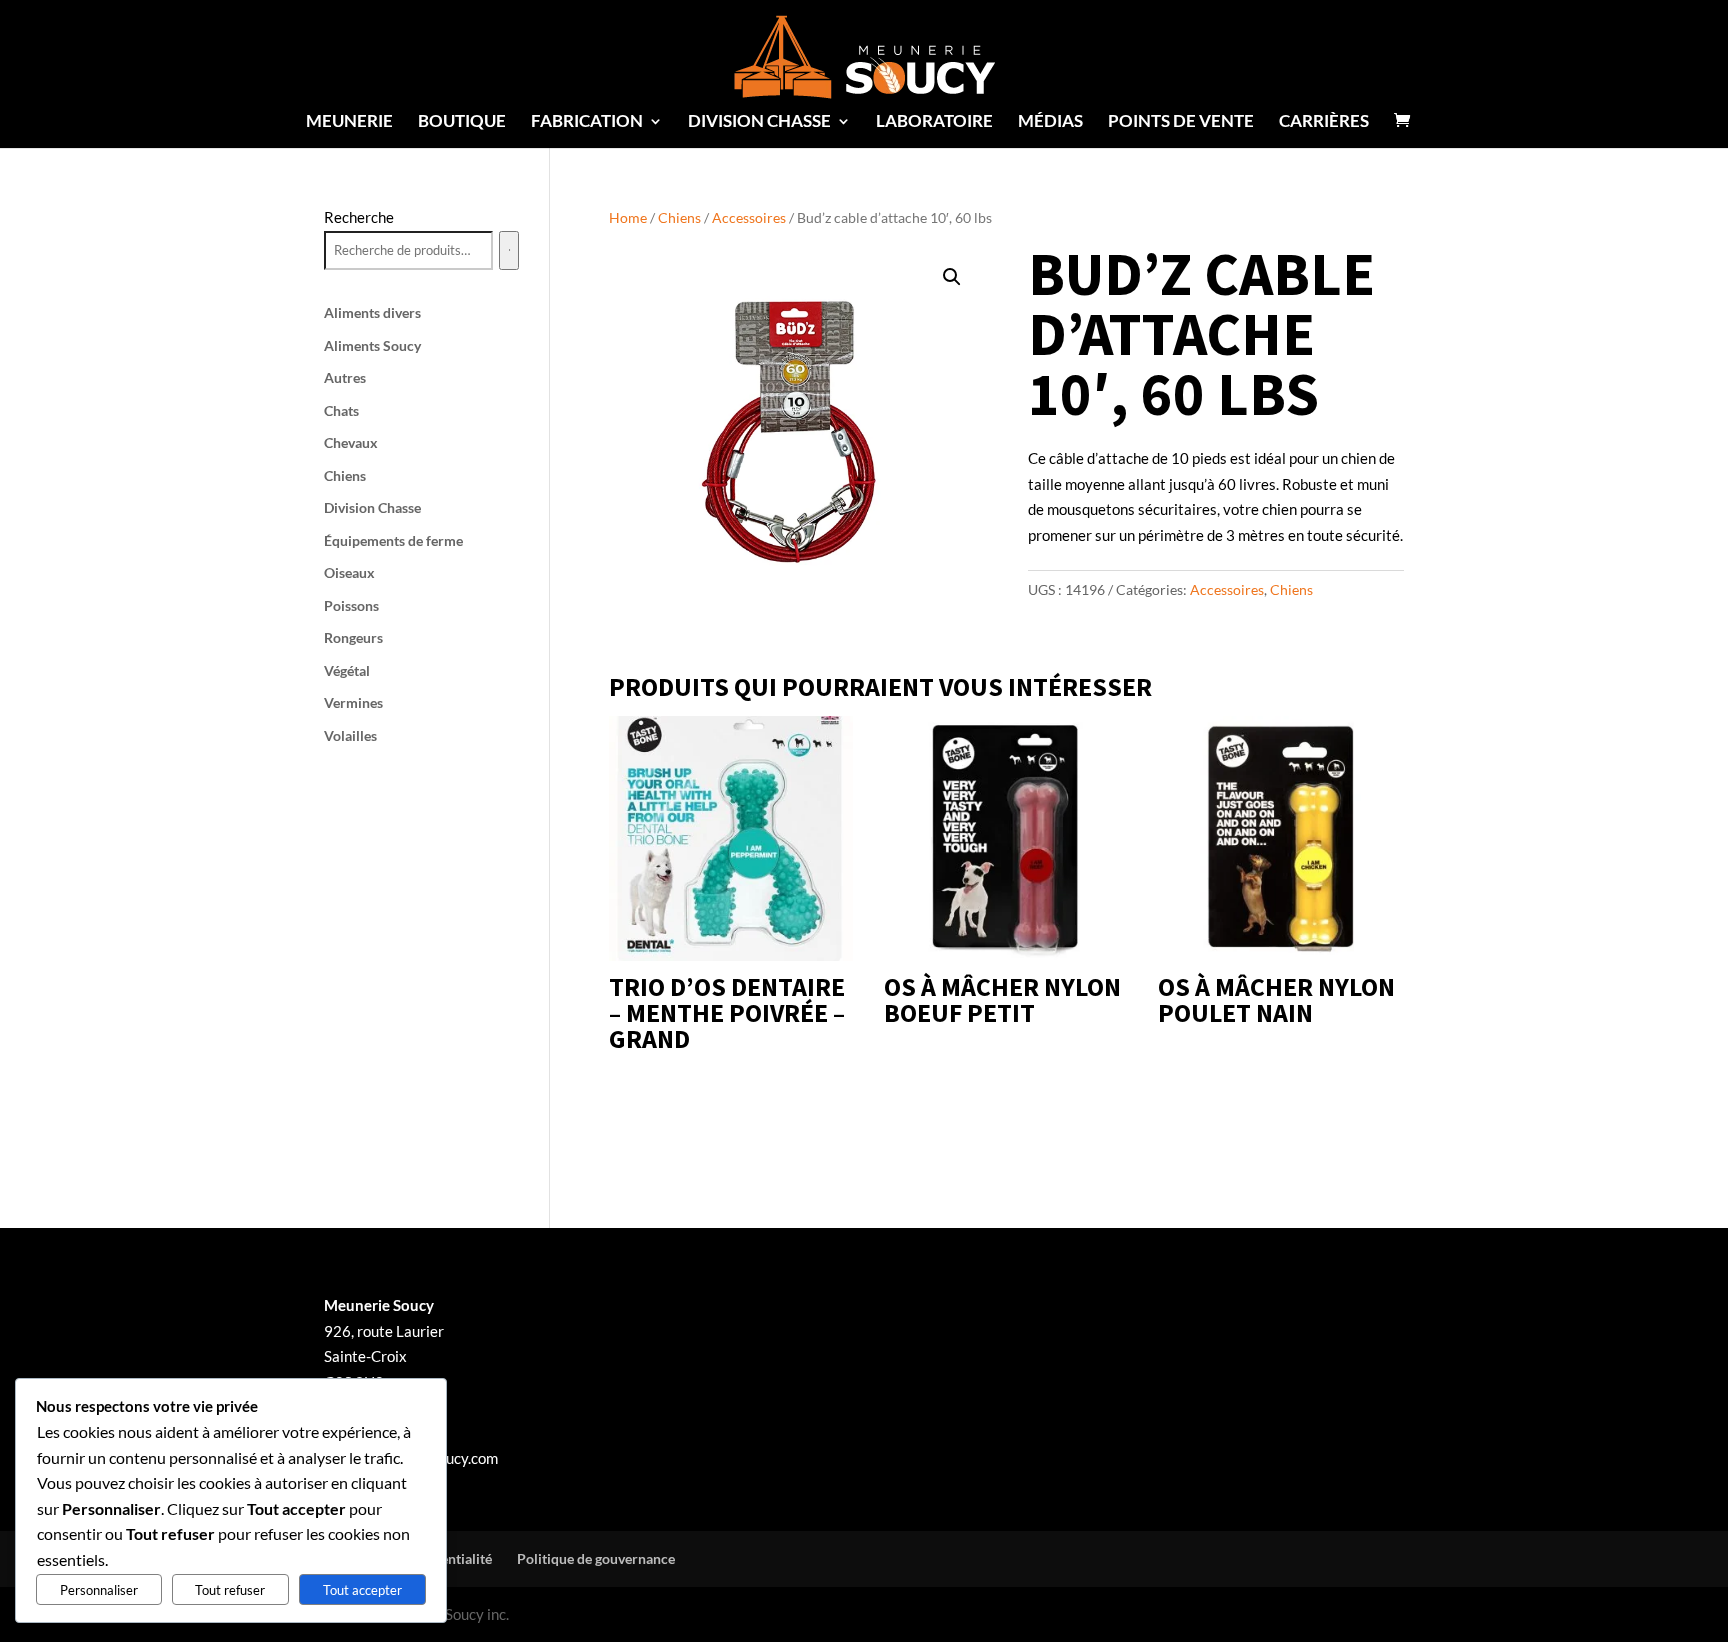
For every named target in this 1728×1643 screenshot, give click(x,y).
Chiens (679, 217)
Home (628, 217)
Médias (1050, 122)
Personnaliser (99, 1590)
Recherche (359, 217)
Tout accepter (362, 1590)
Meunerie (349, 122)
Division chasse (759, 122)
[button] (952, 277)
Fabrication (587, 122)
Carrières (1324, 122)
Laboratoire (934, 122)
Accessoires (749, 217)
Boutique (462, 122)
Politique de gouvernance (596, 1558)
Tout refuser (230, 1590)
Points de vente (1181, 122)
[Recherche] (509, 251)
